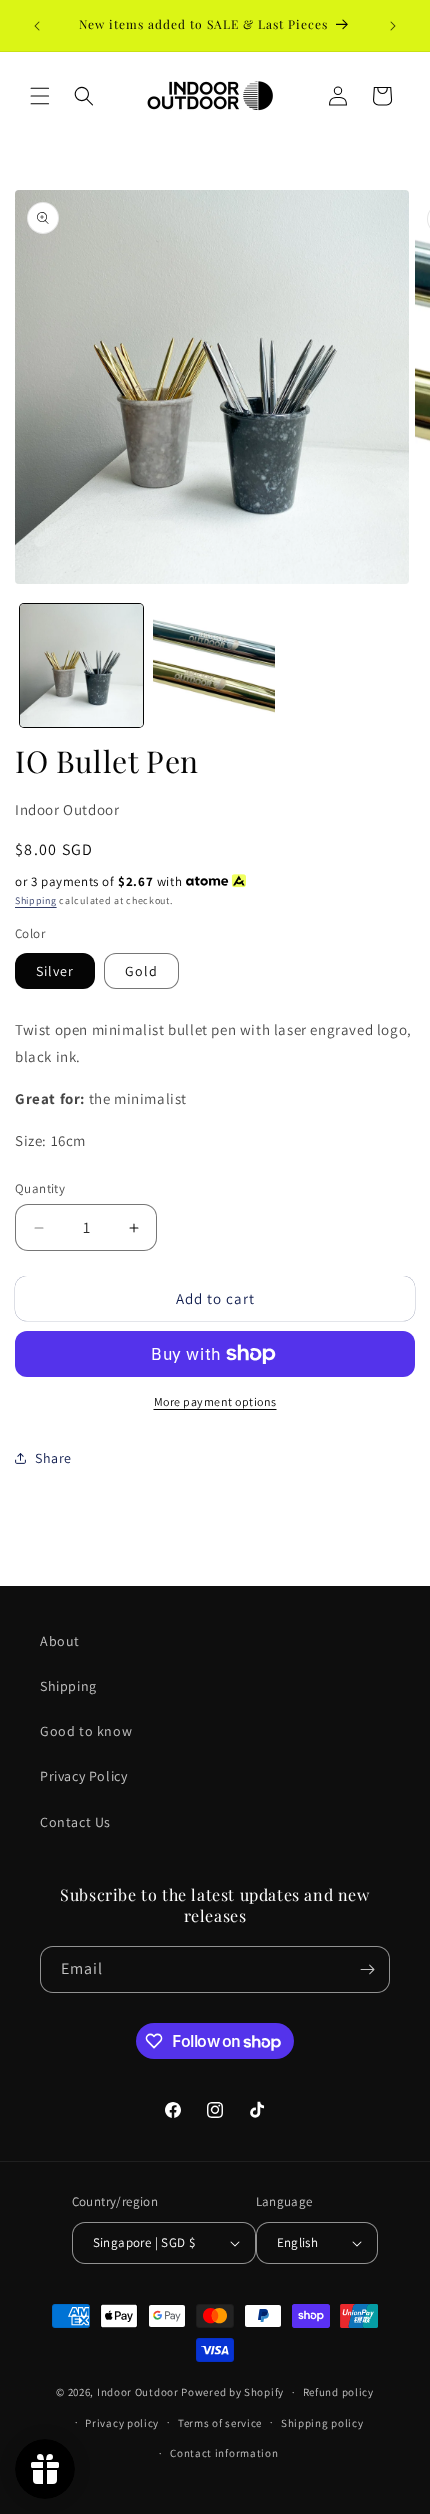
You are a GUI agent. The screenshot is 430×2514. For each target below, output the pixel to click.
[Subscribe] (367, 1969)
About (60, 1641)
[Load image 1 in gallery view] (81, 665)
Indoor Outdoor (67, 809)
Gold (141, 971)
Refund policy (338, 2392)
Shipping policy (322, 2423)
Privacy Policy (83, 1776)
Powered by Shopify (232, 2392)
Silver (55, 971)
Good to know (86, 1731)
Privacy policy (122, 2423)
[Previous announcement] (37, 26)
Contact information (224, 2453)
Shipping (36, 900)
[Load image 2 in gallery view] (214, 665)
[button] (40, 96)
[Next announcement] (393, 26)
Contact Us (75, 1822)
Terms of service (220, 2423)
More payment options (215, 1401)
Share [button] (53, 1458)
